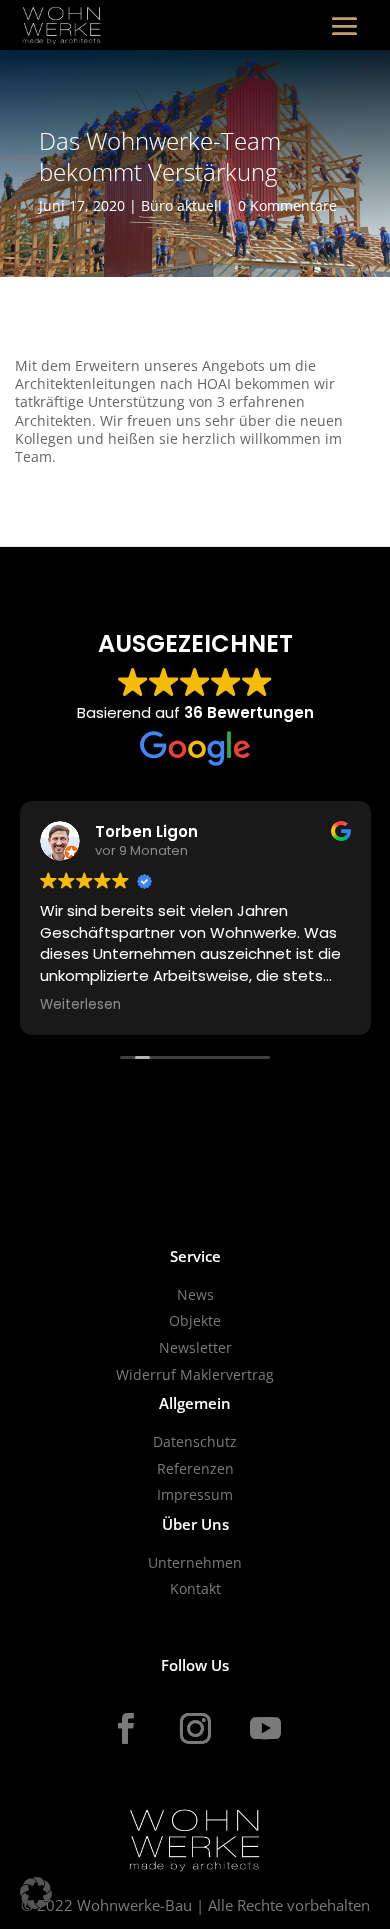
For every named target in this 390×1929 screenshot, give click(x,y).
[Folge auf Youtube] (265, 1729)
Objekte (195, 1320)
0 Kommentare (287, 205)
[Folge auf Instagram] (195, 1729)
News (195, 1294)
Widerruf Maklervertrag (195, 1374)
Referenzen (195, 1468)
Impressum (195, 1494)
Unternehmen (195, 1562)
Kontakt (195, 1588)
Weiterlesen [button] (80, 1005)
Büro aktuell (181, 205)
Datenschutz (195, 1441)
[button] (36, 1893)
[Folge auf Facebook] (125, 1729)
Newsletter (195, 1347)
